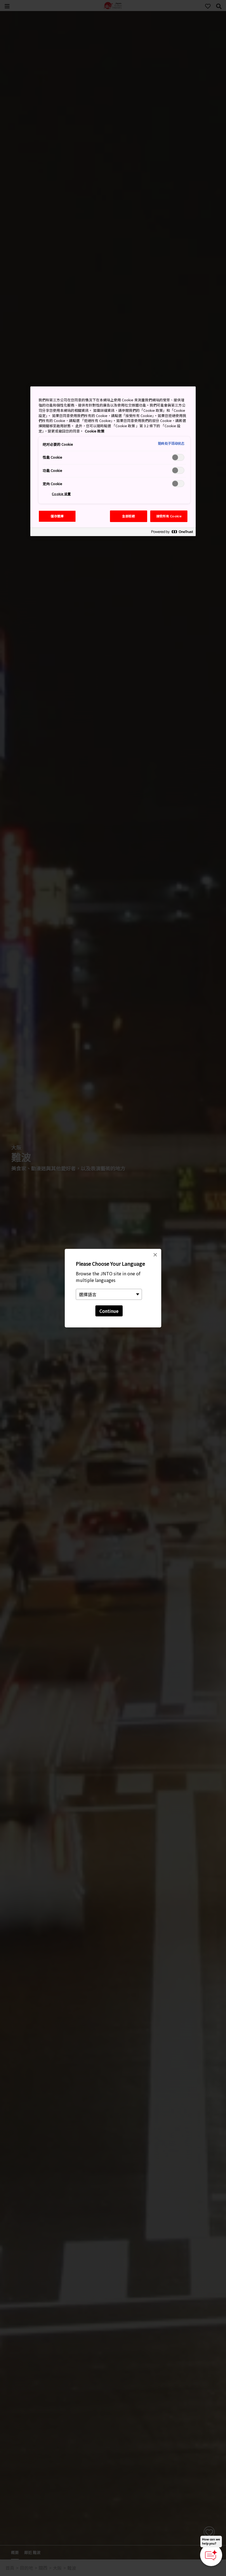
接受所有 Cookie (169, 516)
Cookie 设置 (61, 494)
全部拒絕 (128, 516)
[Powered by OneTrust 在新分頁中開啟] (172, 533)
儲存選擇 (57, 516)
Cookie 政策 (95, 431)
